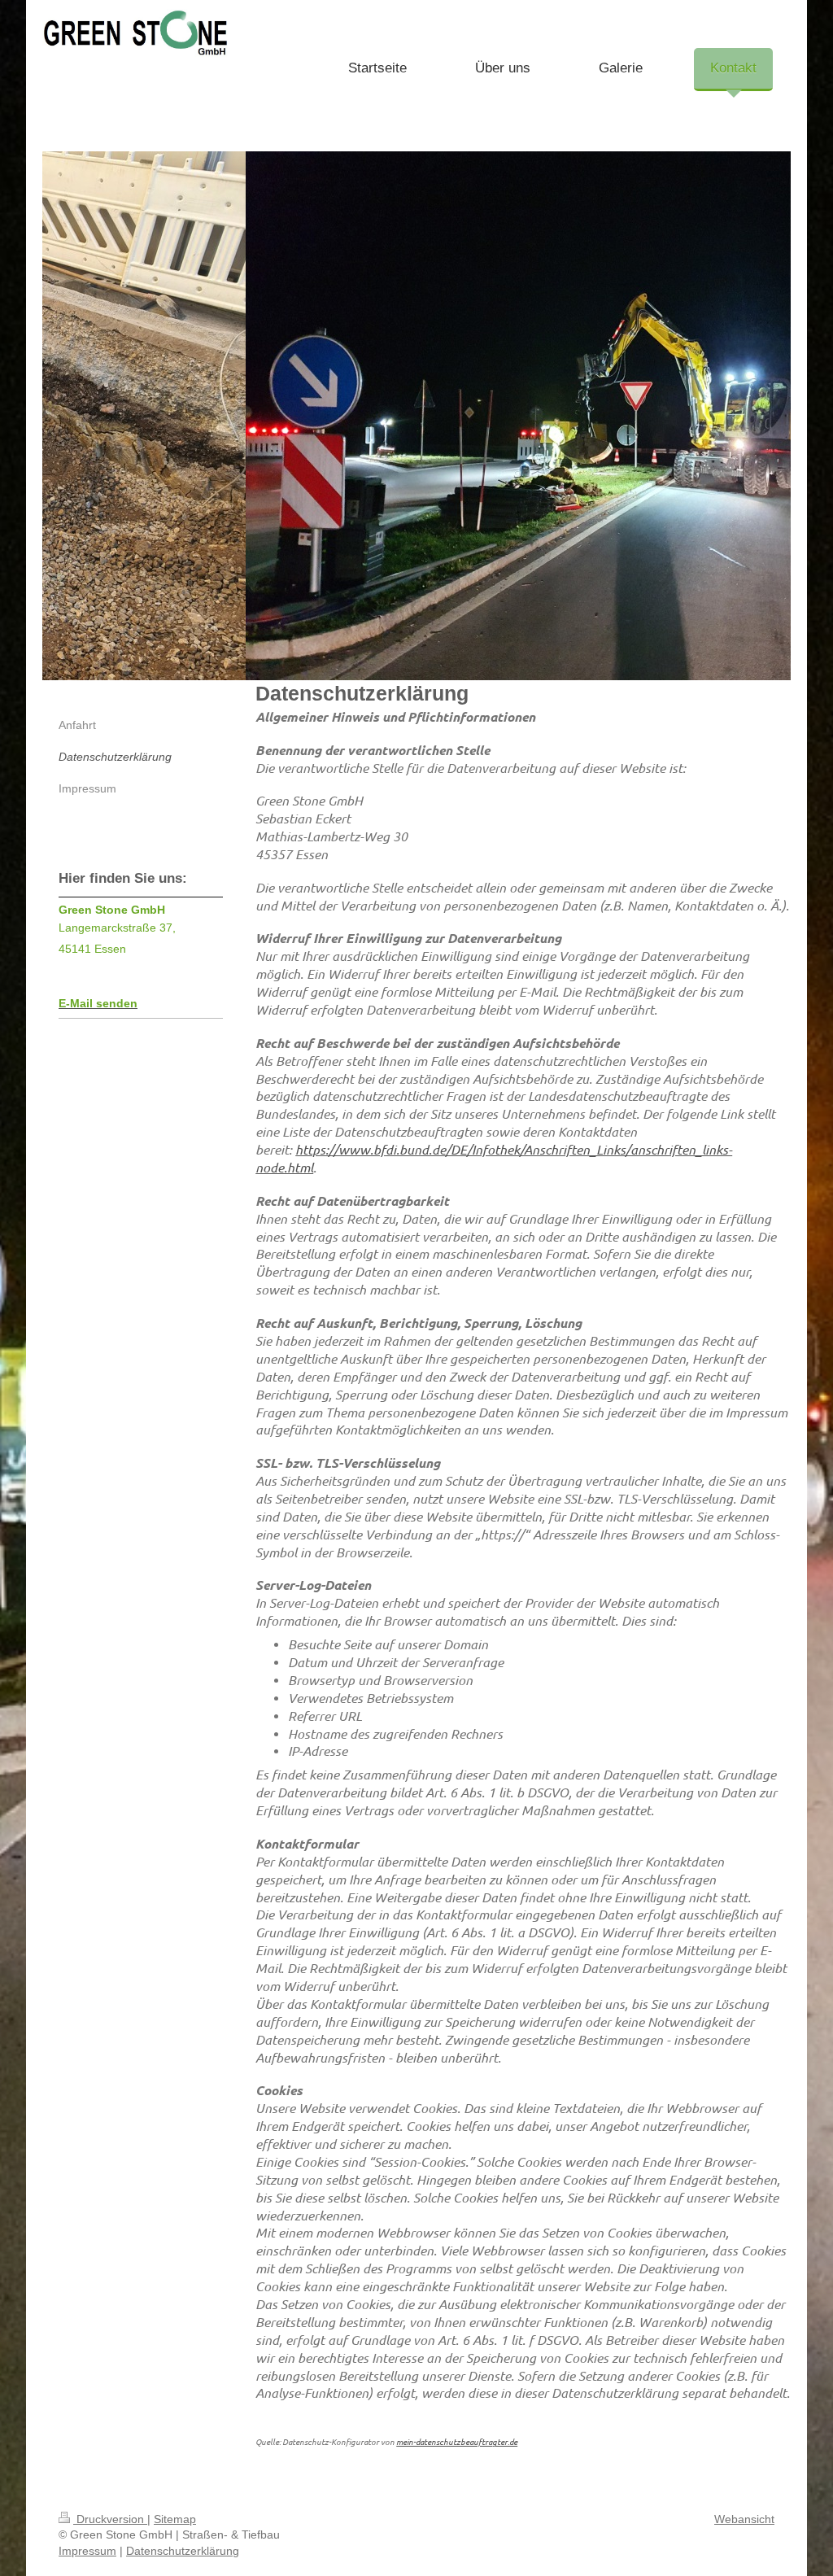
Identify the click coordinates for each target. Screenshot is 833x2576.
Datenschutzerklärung (183, 2551)
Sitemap (175, 2519)
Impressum (87, 2551)
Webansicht (744, 2519)
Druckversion (110, 2519)
